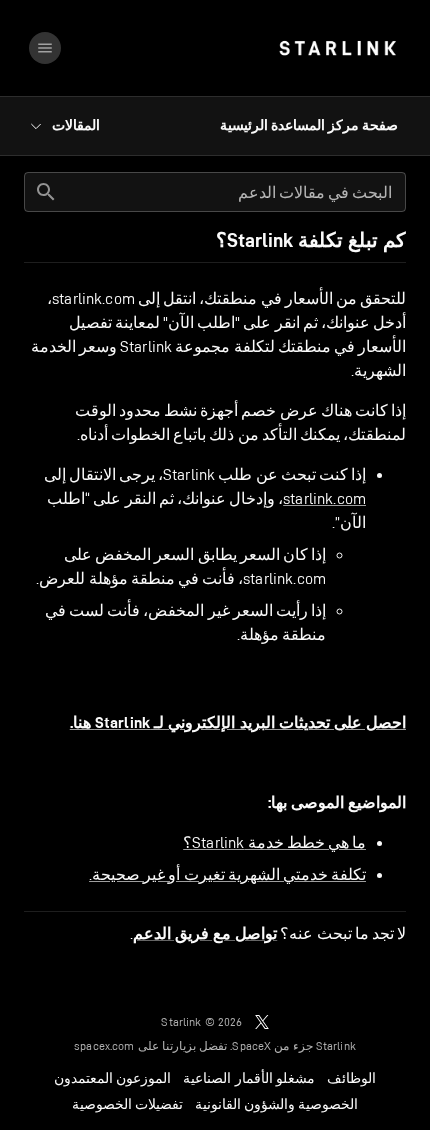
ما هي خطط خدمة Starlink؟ (274, 842)
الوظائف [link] (351, 1078)
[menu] (45, 48)
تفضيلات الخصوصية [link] (127, 1104)
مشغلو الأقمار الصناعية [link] (248, 1078)
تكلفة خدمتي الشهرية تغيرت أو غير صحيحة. (227, 874)
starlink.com (324, 498)
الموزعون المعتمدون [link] (112, 1078)
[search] (46, 192)
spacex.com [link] (104, 1045)
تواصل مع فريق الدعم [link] (205, 934)
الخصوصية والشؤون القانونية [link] (276, 1104)
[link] (337, 48)
